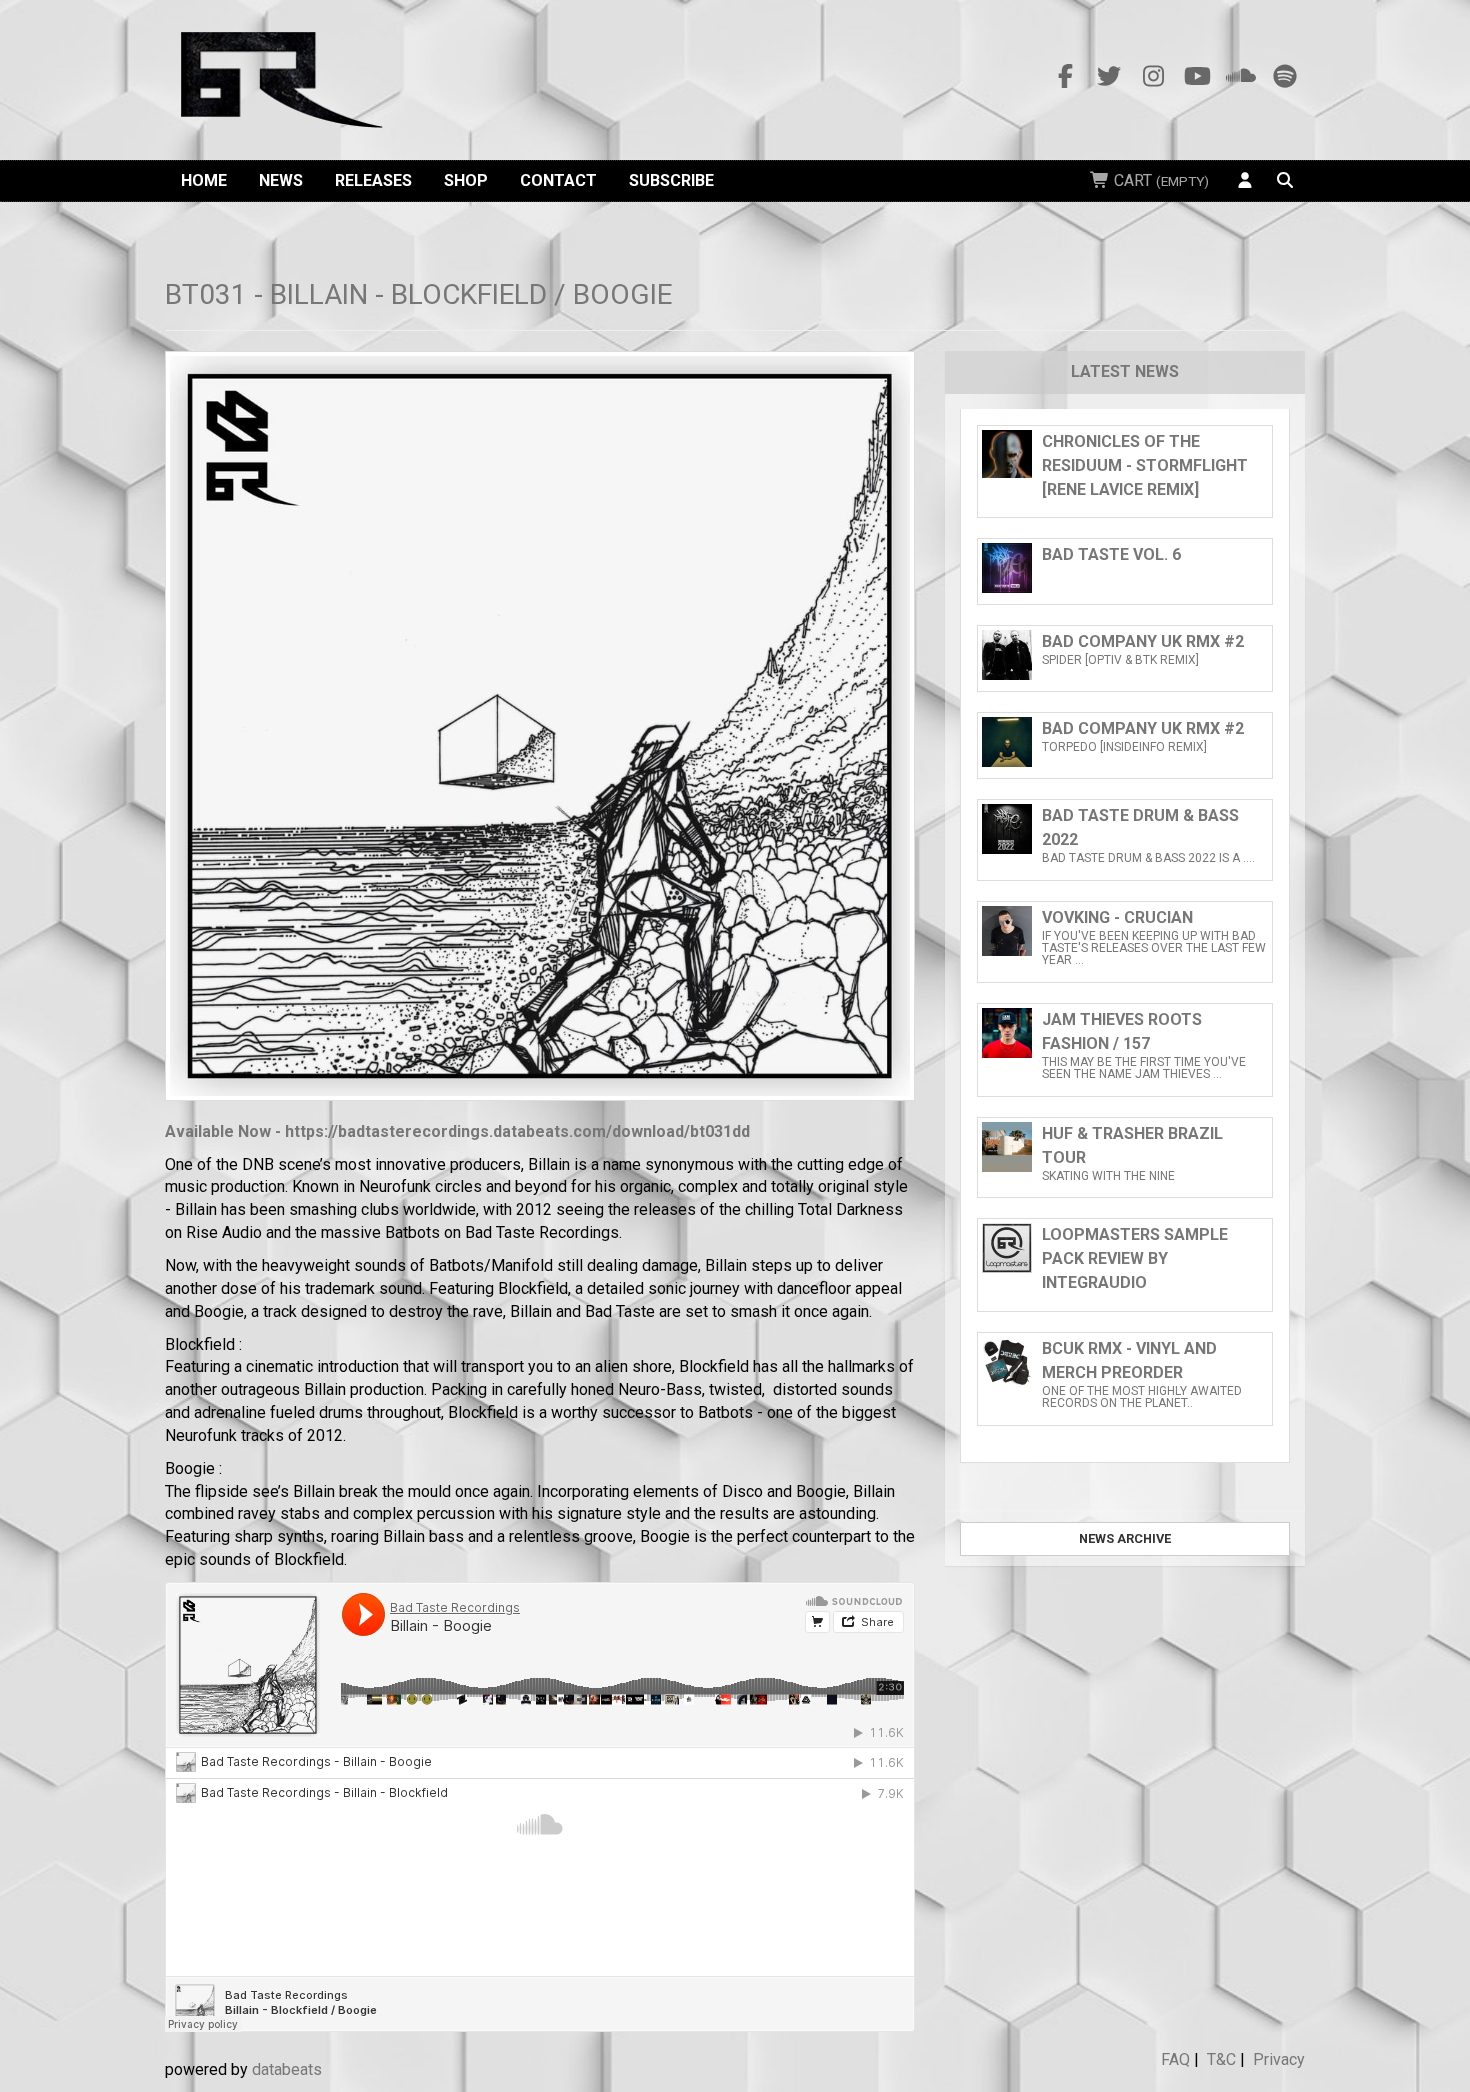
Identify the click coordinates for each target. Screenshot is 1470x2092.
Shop (466, 180)
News (281, 180)
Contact (558, 180)
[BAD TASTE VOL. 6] (1125, 587)
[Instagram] (1153, 77)
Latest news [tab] (1125, 371)
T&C (1221, 2059)
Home (204, 180)
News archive (1125, 1538)
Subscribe (671, 180)
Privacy (1279, 2059)
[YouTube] (1197, 77)
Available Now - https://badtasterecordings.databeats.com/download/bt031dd (457, 1131)
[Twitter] (1109, 77)
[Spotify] (1285, 77)
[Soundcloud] (1241, 77)
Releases (373, 180)
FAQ (1175, 2059)
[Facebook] (1065, 77)
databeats (287, 2069)
